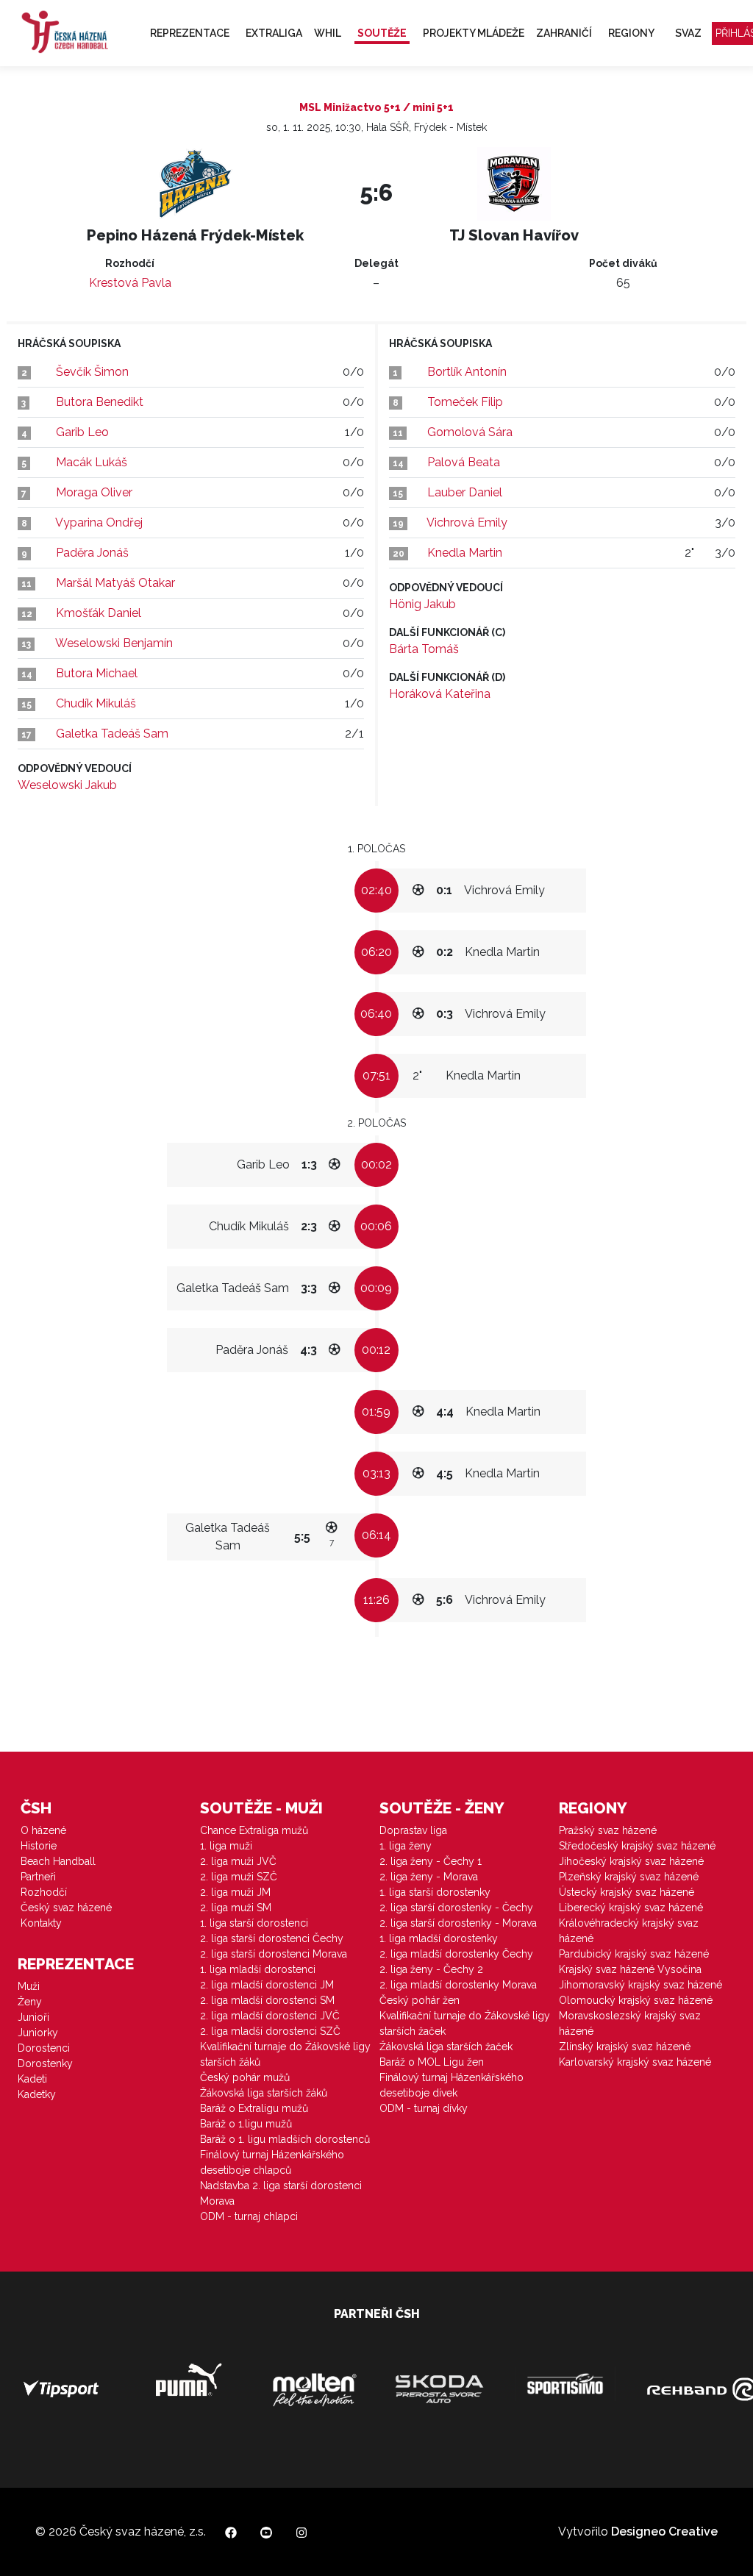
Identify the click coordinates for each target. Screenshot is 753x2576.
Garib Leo (82, 432)
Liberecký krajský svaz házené (631, 1908)
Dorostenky (45, 2063)
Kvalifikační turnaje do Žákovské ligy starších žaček (465, 2023)
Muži (29, 1986)
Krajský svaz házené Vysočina (630, 1969)
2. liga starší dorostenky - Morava (458, 1923)
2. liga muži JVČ (238, 1861)
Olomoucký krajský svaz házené (636, 2000)
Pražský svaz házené (608, 1830)
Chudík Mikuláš (96, 703)
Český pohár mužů (245, 2077)
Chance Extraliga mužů (254, 1830)
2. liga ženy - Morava (429, 1877)
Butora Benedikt (100, 402)
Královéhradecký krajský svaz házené (629, 1931)
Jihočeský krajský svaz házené (631, 1861)
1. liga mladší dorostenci (258, 1969)
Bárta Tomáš (424, 649)
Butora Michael (97, 673)
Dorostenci (44, 2048)
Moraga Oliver (94, 492)
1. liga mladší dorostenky (439, 1938)
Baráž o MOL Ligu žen (432, 2062)
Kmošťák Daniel (99, 613)
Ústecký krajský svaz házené (627, 1892)
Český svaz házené (66, 1908)
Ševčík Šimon (92, 372)
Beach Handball (58, 1861)
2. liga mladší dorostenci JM (267, 1985)
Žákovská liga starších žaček (446, 2047)
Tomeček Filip (465, 402)
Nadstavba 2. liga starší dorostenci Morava (281, 2193)
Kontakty (41, 1923)
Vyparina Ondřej (99, 522)
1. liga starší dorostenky (435, 1892)
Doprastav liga (413, 1830)
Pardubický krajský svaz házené (634, 1954)
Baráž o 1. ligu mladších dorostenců (285, 2139)
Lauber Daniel (465, 492)
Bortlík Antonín (467, 372)
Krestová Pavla (130, 283)
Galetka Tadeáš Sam (112, 734)
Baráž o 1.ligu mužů (246, 2124)
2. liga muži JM (235, 1892)
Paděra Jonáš (92, 553)
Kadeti (32, 2079)
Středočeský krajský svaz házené (637, 1846)
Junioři (33, 2017)
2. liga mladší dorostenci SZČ (270, 2031)
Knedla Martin (465, 553)
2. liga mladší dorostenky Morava (458, 1985)
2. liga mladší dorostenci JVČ (270, 2016)
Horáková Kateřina (440, 694)
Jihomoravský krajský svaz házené (640, 1985)
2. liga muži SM (236, 1908)
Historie (39, 1846)
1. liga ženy (406, 1846)
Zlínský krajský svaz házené (625, 2047)
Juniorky (38, 2033)
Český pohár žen (420, 2000)
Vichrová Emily (467, 522)
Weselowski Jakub (67, 785)
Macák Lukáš (92, 462)
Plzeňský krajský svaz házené (629, 1877)
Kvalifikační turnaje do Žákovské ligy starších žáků (285, 2054)
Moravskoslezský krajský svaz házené (630, 2023)
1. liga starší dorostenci (254, 1923)
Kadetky (37, 2094)
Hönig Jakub (422, 604)
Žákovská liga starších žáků (264, 2093)
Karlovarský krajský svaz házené (635, 2062)
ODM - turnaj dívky (424, 2108)
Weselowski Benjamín (114, 643)
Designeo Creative (664, 2532)
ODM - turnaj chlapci (249, 2216)
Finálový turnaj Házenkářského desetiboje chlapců (272, 2162)
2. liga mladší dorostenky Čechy (456, 1954)
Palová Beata (464, 462)
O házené (43, 1830)
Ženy (30, 2002)
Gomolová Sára (470, 432)
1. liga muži (226, 1846)
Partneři (38, 1877)
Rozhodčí (44, 1892)
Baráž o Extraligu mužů (254, 2108)
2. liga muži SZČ (239, 1877)
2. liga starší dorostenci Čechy (272, 1938)
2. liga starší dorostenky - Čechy (456, 1908)
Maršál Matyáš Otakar (115, 583)
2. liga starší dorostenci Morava (274, 1954)
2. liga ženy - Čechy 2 (431, 1969)
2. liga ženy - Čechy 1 (431, 1861)
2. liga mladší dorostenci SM (267, 2000)
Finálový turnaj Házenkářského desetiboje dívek (452, 2085)
